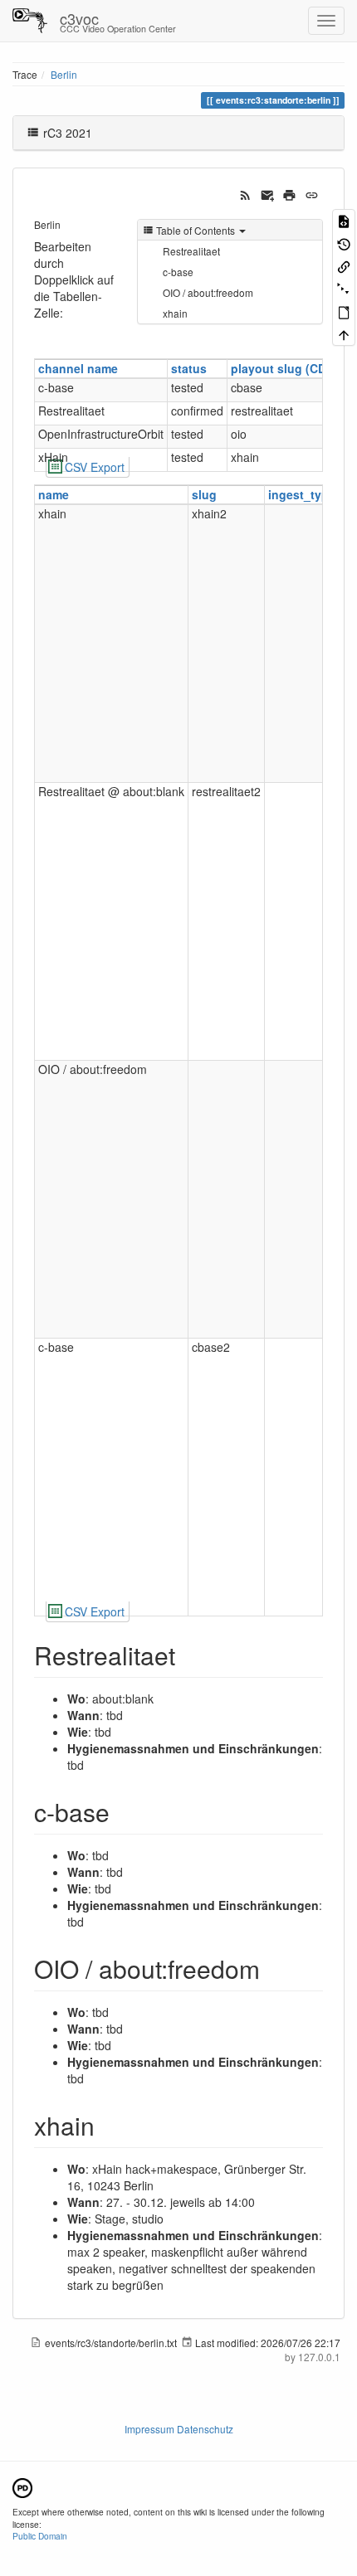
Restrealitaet (191, 251)
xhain (175, 313)
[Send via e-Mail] (268, 193)
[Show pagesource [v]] (344, 220)
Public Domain (40, 2536)
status (189, 368)
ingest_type (302, 494)
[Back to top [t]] (344, 334)
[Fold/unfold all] (344, 288)
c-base (178, 272)
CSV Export (95, 467)
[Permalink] (312, 193)
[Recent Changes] (245, 193)
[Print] (289, 193)
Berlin (64, 74)
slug (204, 494)
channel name (78, 368)
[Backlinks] (344, 266)
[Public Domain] (22, 2486)
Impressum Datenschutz (179, 2429)
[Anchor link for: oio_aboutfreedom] (272, 1968)
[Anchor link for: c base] (122, 1811)
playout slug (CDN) (285, 368)
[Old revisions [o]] (344, 243)
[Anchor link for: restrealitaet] (188, 1655)
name (54, 494)
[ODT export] (344, 311)
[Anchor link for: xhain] (107, 2125)
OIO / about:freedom (208, 292)
